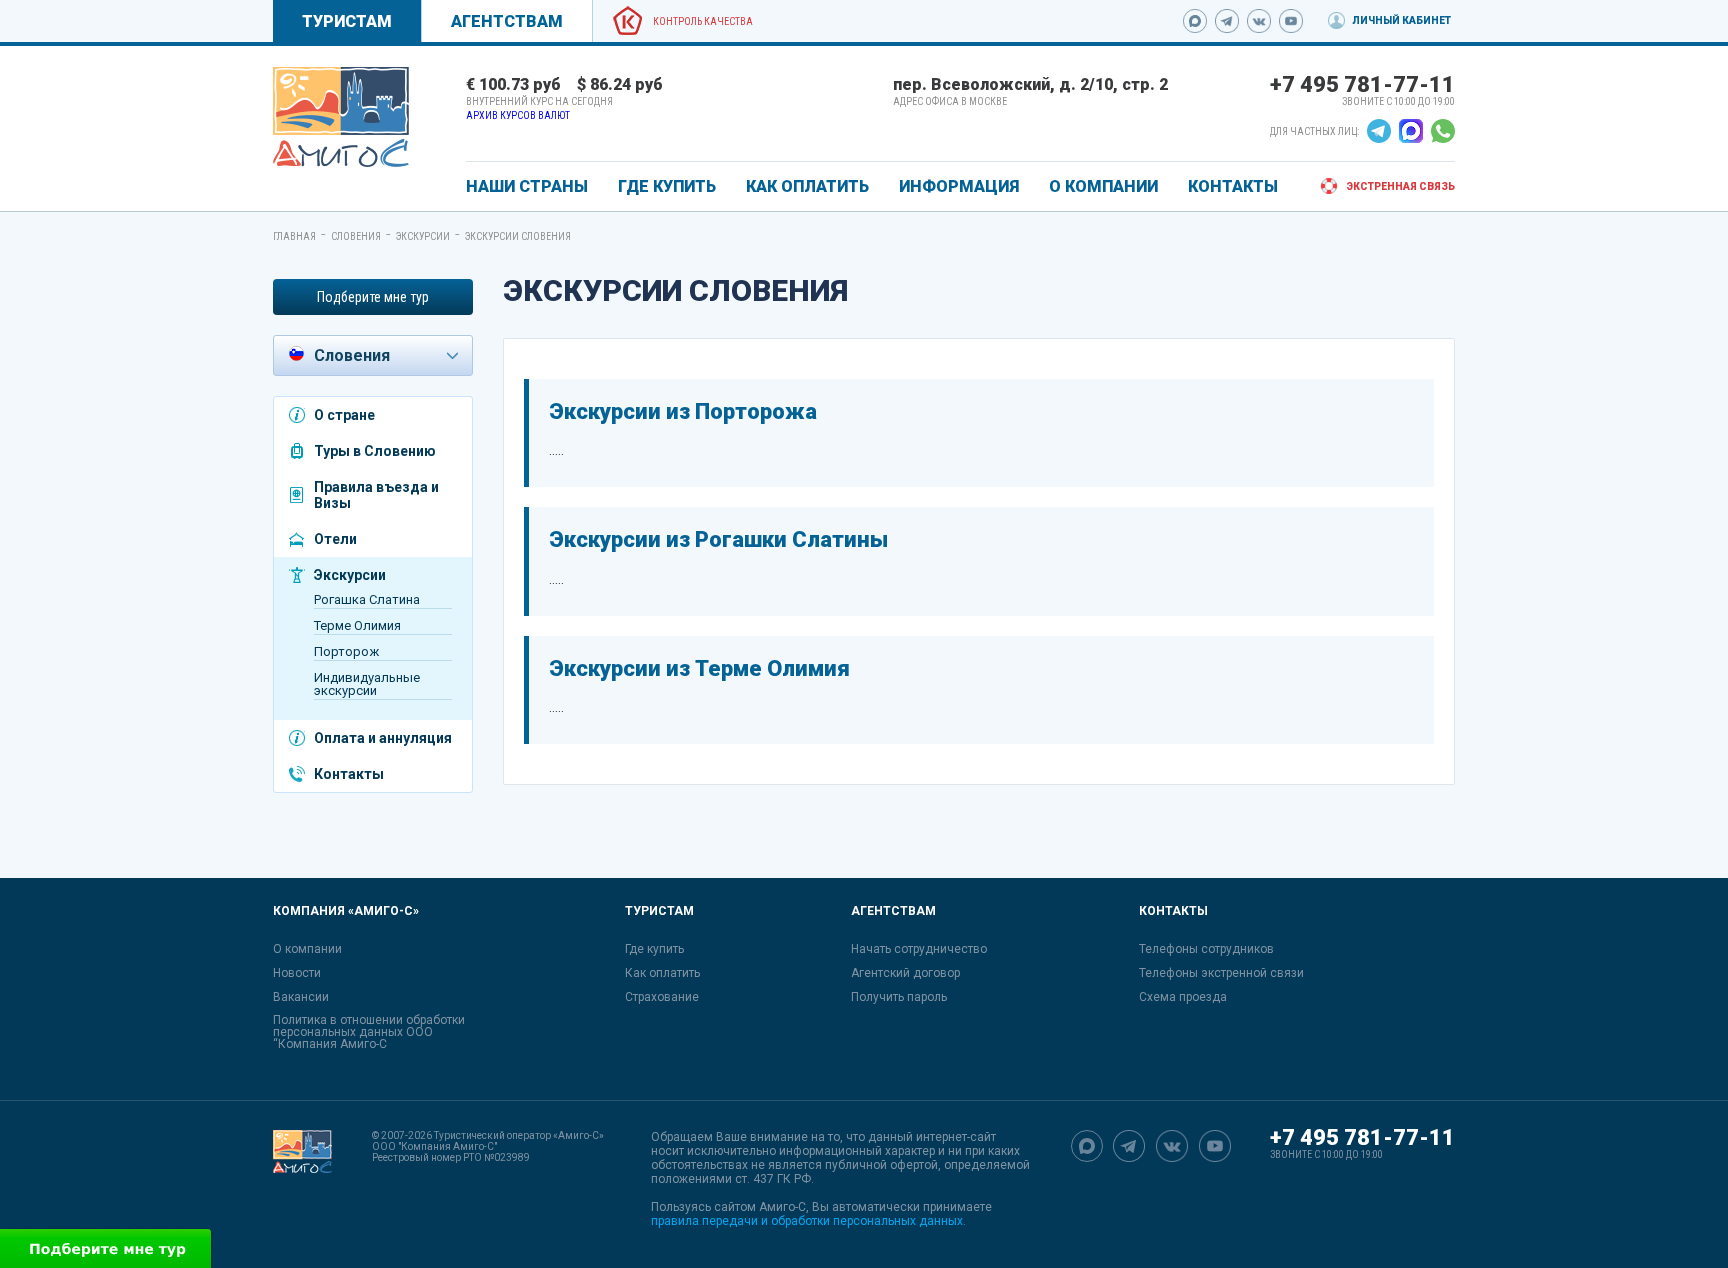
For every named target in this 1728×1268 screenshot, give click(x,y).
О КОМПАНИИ (1103, 186)
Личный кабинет (1401, 20)
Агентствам (507, 21)
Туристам (347, 21)
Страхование (662, 997)
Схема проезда (1183, 997)
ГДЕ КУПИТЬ (667, 186)
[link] (341, 117)
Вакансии (301, 997)
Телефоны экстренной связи (1221, 973)
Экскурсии (423, 236)
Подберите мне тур (373, 297)
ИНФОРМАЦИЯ (959, 186)
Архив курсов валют (518, 115)
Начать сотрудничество (919, 949)
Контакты (349, 774)
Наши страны (527, 186)
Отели (335, 539)
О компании (307, 949)
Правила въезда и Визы (376, 495)
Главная (294, 236)
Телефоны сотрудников (1206, 949)
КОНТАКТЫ (1233, 186)
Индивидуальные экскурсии (367, 684)
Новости (297, 973)
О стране (344, 415)
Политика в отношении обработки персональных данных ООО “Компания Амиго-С (369, 1032)
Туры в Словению (375, 451)
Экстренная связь (1400, 186)
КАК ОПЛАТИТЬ (807, 186)
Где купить (654, 949)
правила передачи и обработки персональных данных (807, 1221)
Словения (356, 236)
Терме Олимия (357, 625)
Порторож (346, 651)
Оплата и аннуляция (383, 738)
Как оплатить (662, 973)
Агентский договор (905, 973)
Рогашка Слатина (367, 599)
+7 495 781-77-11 (1362, 84)
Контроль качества (703, 21)
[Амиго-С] (302, 1179)
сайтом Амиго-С (760, 1207)
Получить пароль (899, 997)
